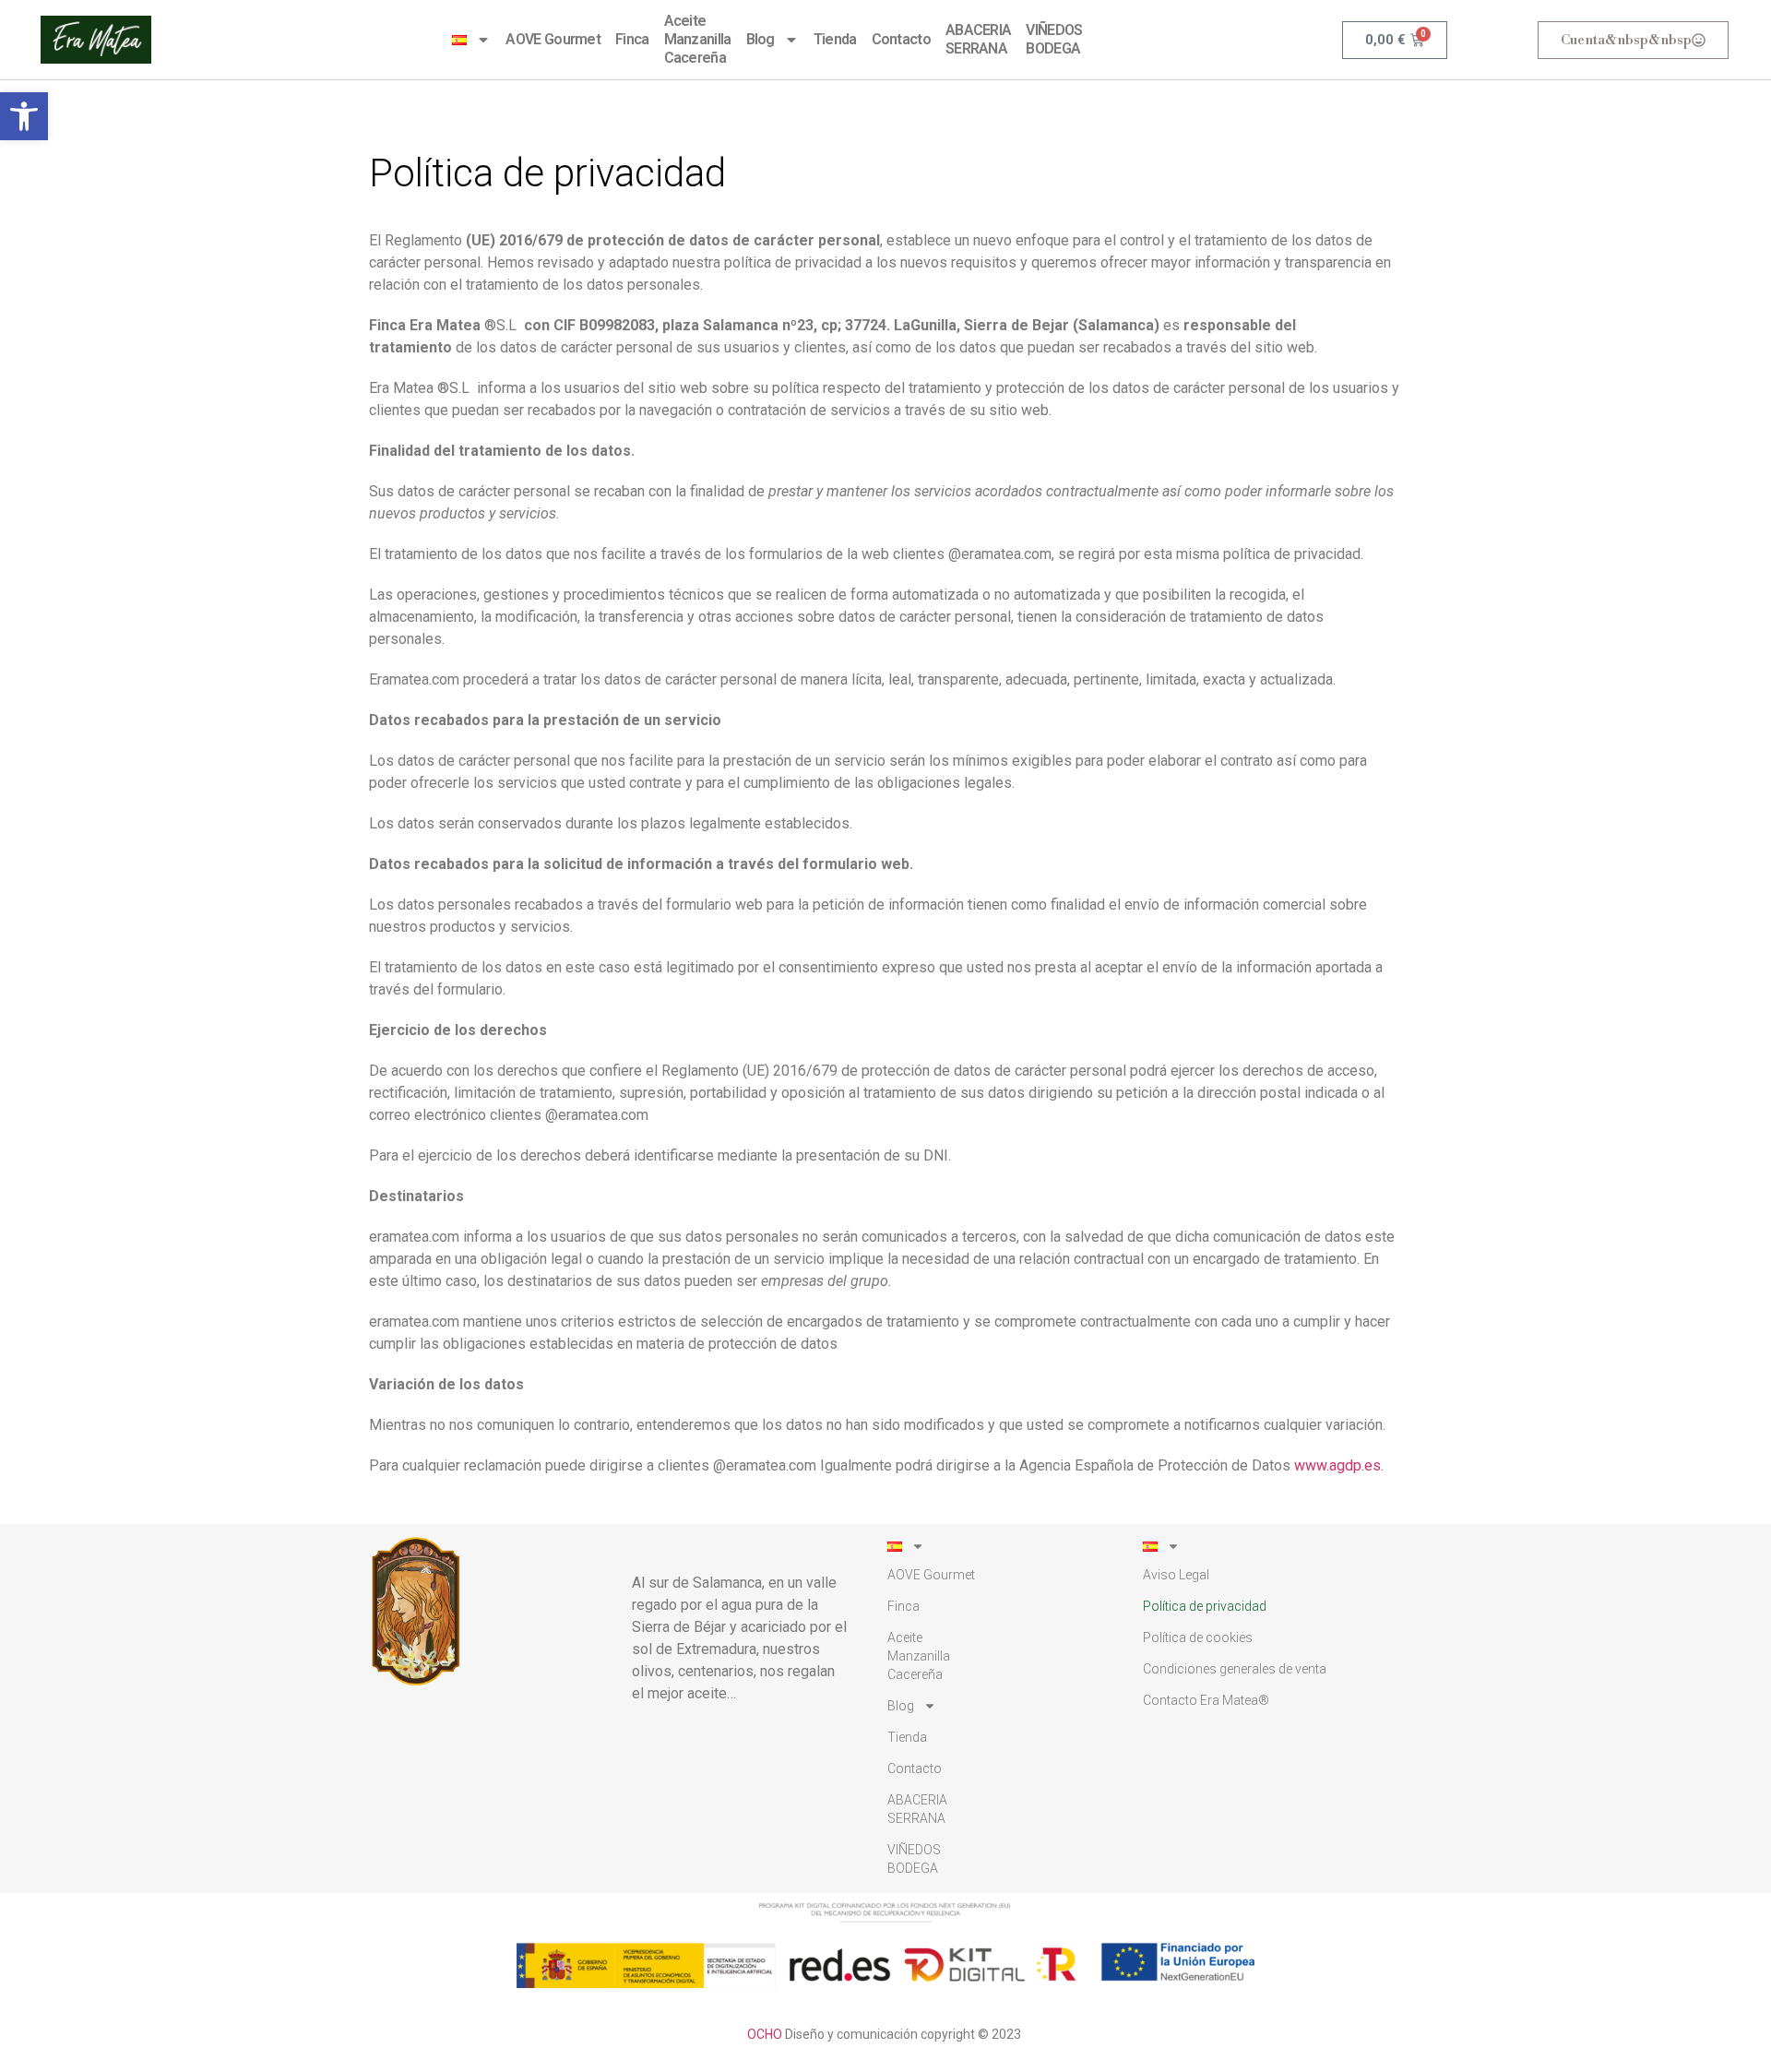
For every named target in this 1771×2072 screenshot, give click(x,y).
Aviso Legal (1176, 1575)
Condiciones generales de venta (1235, 1669)
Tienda (835, 39)
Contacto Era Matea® (1206, 1700)
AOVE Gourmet (553, 39)
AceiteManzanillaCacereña (698, 39)
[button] (24, 116)
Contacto (901, 39)
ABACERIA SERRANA (978, 39)
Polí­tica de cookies (1198, 1637)
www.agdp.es (1337, 1465)
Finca (632, 39)
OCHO (765, 2034)
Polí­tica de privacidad (1205, 1606)
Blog (761, 39)
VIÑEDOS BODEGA (1054, 39)
